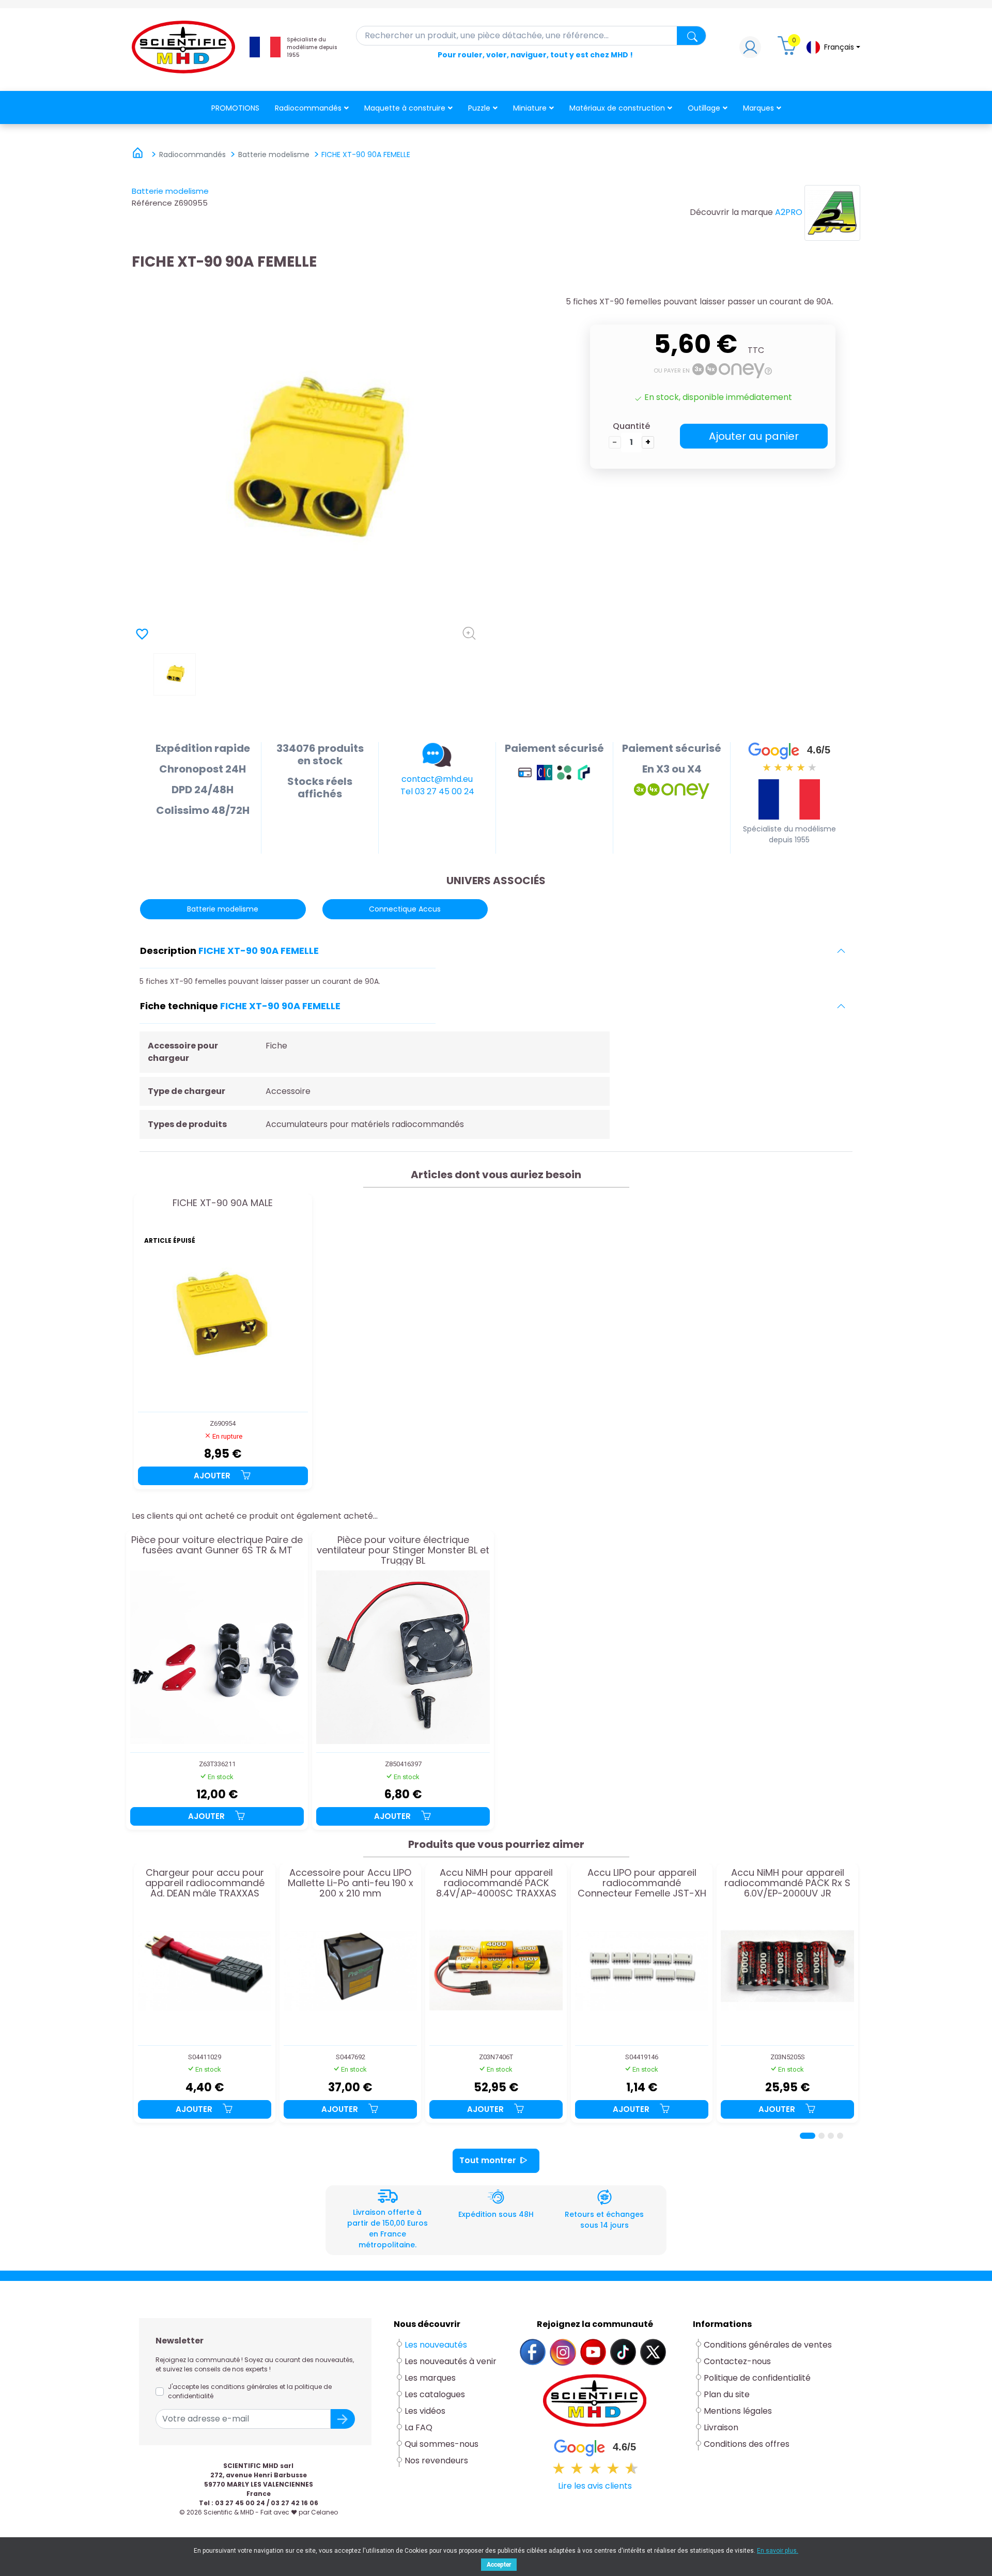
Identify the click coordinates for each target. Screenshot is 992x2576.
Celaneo (324, 2512)
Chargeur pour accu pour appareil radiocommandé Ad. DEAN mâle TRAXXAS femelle (205, 1883)
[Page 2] (822, 2136)
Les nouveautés (436, 2345)
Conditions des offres (748, 2444)
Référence (152, 203)
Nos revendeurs (436, 2461)
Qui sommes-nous (441, 2444)
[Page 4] (840, 2136)
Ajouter (213, 1476)
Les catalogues (435, 2394)
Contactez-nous (737, 2361)
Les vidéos (425, 2411)
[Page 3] (831, 2136)
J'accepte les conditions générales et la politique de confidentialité (250, 2391)
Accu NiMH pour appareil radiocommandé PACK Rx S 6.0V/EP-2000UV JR (787, 1883)
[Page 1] (808, 2136)
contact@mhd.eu (437, 779)
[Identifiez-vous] (750, 50)
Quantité (631, 426)
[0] (788, 50)
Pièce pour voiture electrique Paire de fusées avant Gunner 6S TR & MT (217, 1546)
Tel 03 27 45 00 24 (437, 791)
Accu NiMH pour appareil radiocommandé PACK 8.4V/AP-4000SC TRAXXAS (496, 1883)
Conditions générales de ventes (768, 2345)
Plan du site (727, 2394)
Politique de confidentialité (757, 2378)
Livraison (721, 2427)
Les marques (430, 2378)
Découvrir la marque (731, 212)
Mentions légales (738, 2411)
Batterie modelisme (170, 191)
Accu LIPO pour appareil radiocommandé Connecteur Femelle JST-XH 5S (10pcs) (642, 1883)
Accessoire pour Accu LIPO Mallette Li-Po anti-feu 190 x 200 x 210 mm (351, 1883)
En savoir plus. (778, 2551)
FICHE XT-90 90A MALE (223, 1204)
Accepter (499, 2565)
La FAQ (419, 2427)
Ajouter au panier (754, 436)
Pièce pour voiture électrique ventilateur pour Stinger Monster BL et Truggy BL (403, 1550)
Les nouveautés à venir (451, 2361)
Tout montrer (488, 2160)
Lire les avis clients (595, 2486)
